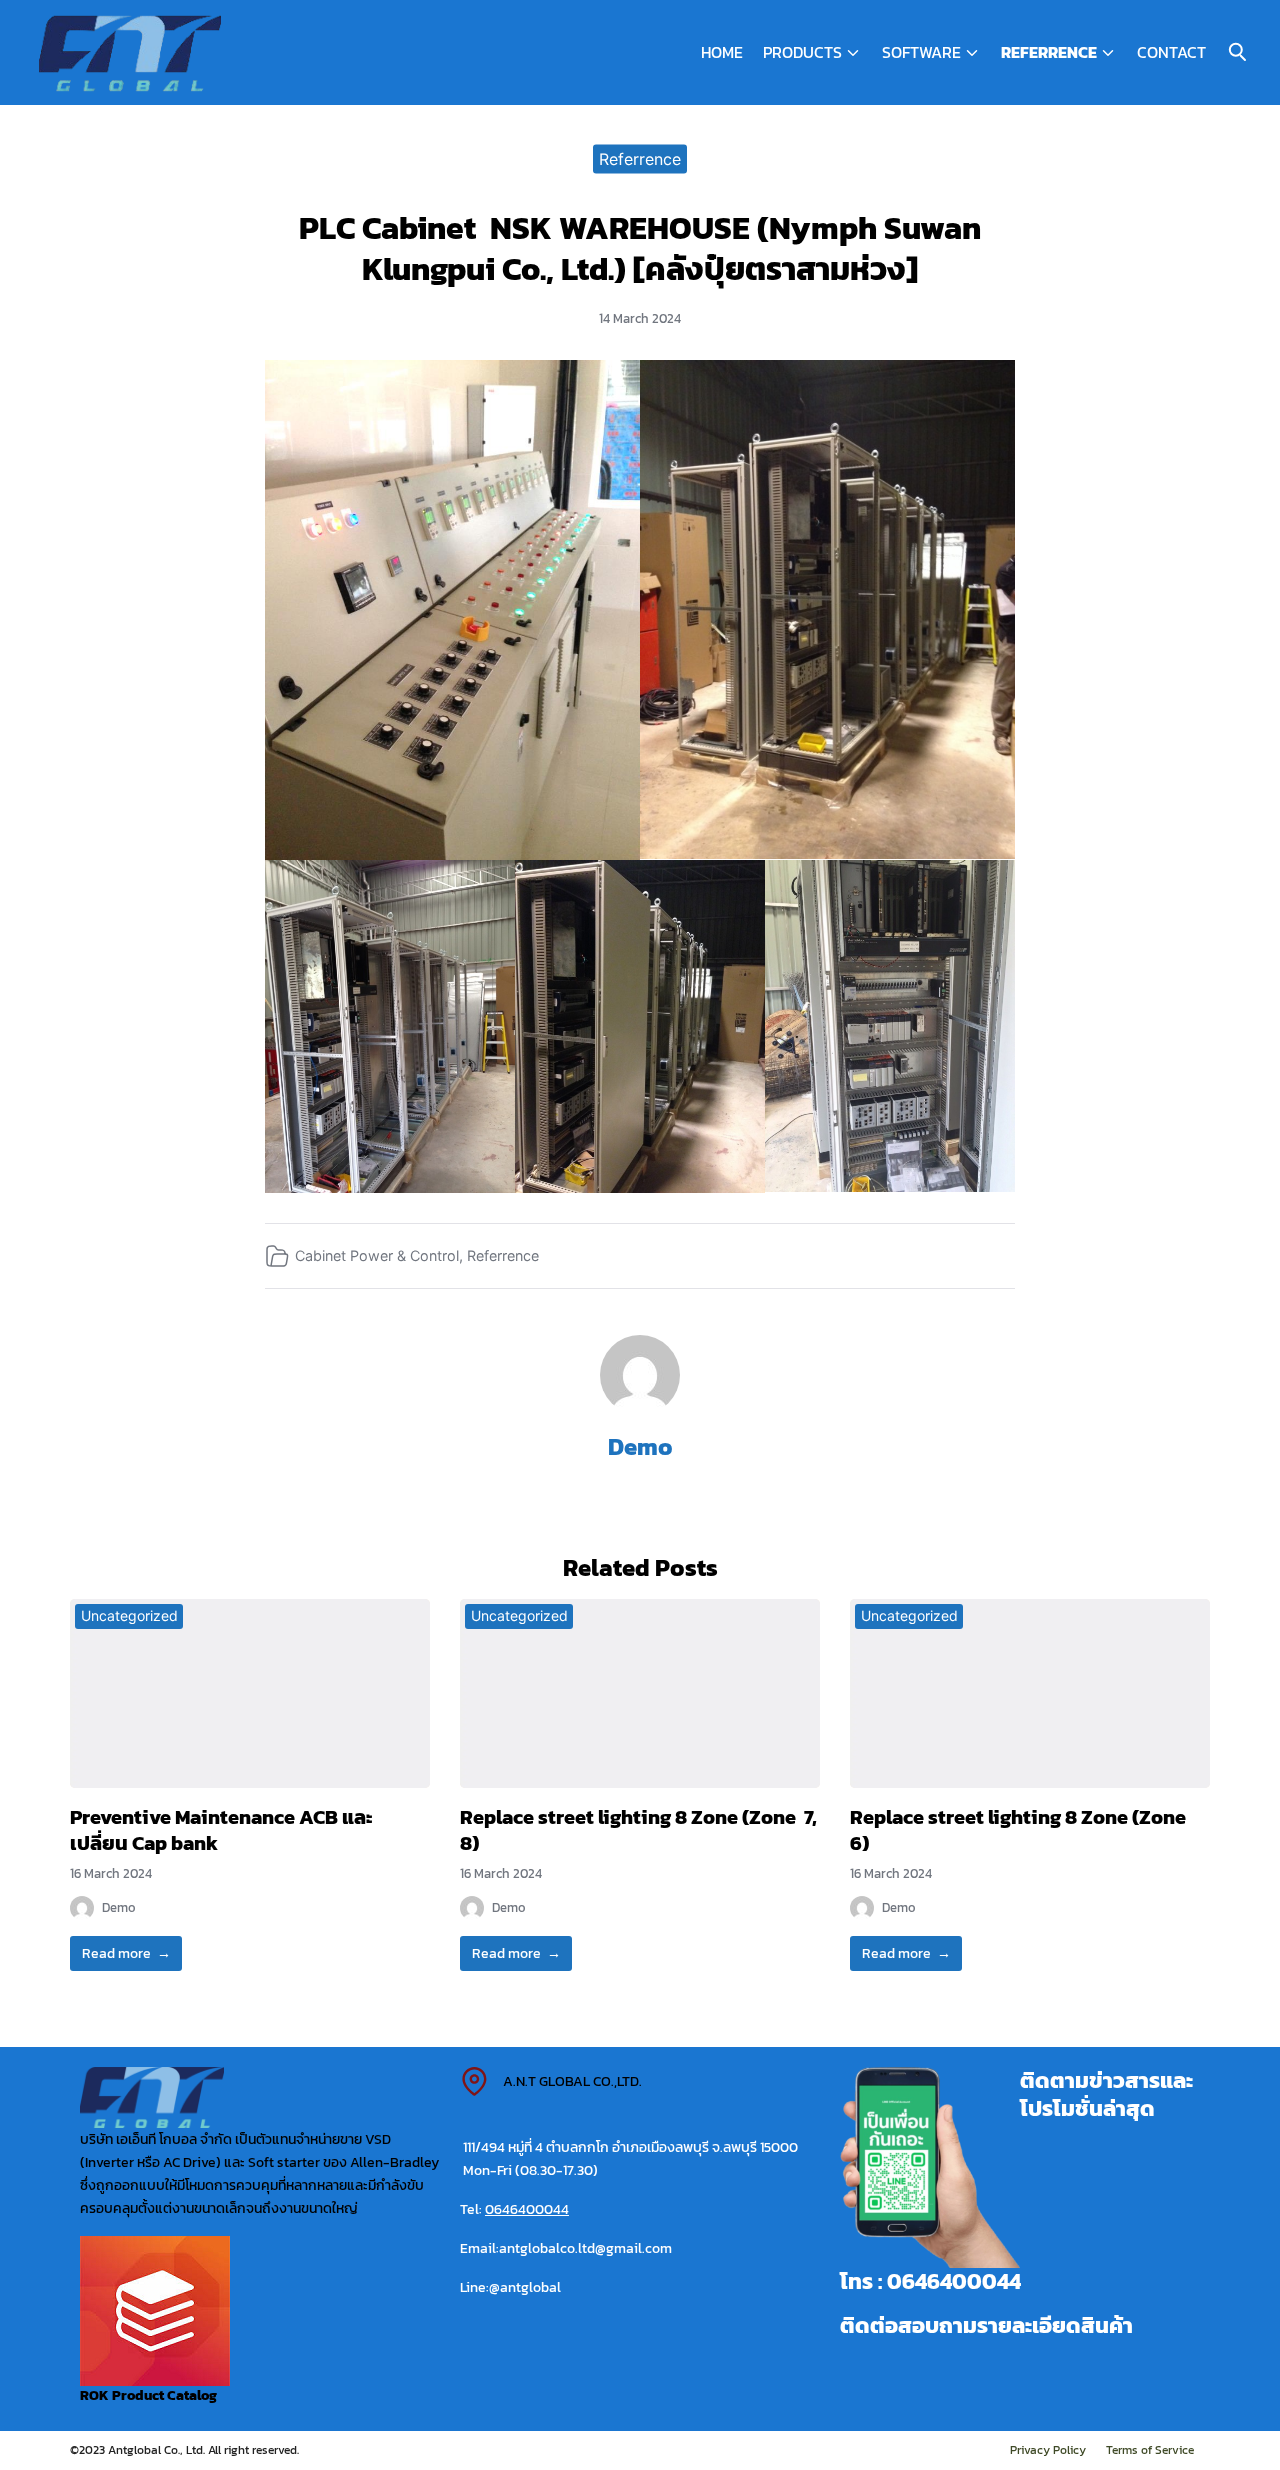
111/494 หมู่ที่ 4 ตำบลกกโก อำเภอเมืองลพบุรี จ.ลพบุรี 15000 (629, 2147)
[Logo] (130, 53)
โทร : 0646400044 (930, 2281)
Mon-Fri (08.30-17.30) (529, 2170)
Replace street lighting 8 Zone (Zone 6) (1020, 1830)
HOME (722, 52)
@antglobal (525, 2287)
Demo (640, 1446)
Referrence (640, 158)
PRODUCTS (802, 52)
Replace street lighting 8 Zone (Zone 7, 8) (638, 1830)
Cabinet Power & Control (377, 1255)
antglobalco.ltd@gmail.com (585, 2248)
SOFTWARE (921, 52)
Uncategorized (129, 1615)
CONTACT (1171, 52)
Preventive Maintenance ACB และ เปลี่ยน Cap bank (221, 1830)
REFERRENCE (1049, 52)
